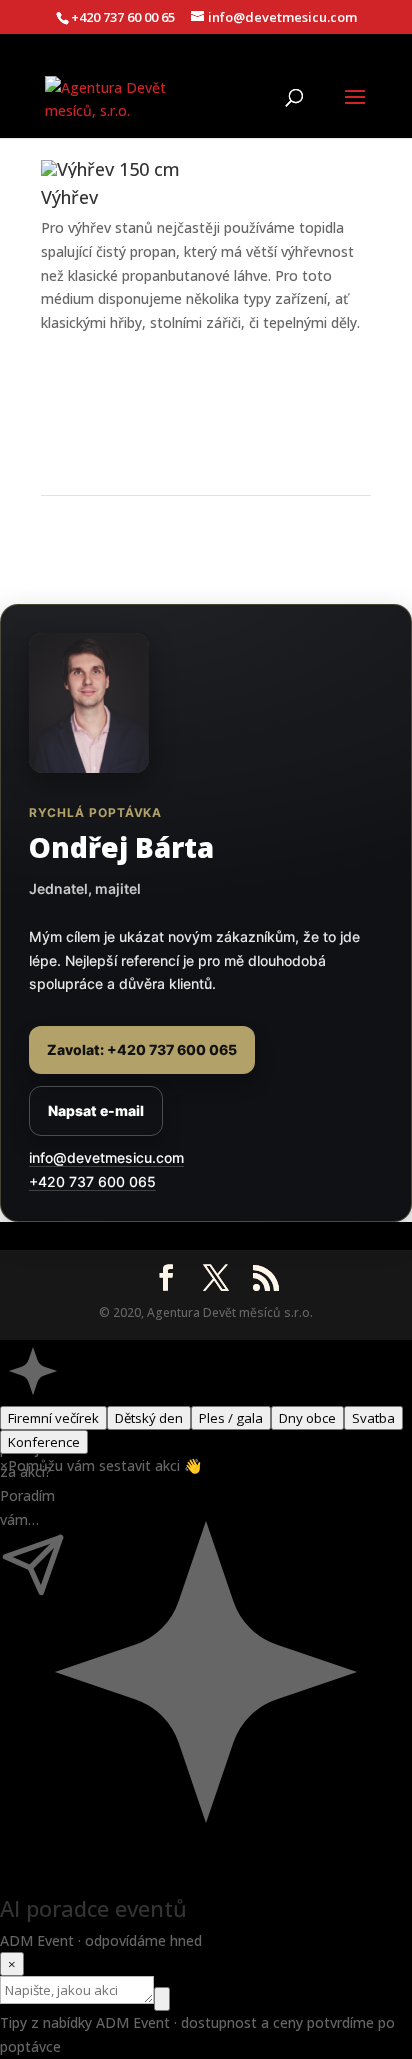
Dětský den (149, 1418)
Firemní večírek (53, 1418)
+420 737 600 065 (92, 1181)
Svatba (373, 1418)
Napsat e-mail (96, 1110)
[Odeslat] (162, 1999)
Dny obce (307, 1418)
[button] (33, 1373)
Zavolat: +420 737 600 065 (142, 1049)
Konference (44, 1442)
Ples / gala (231, 1418)
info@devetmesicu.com (106, 1157)
